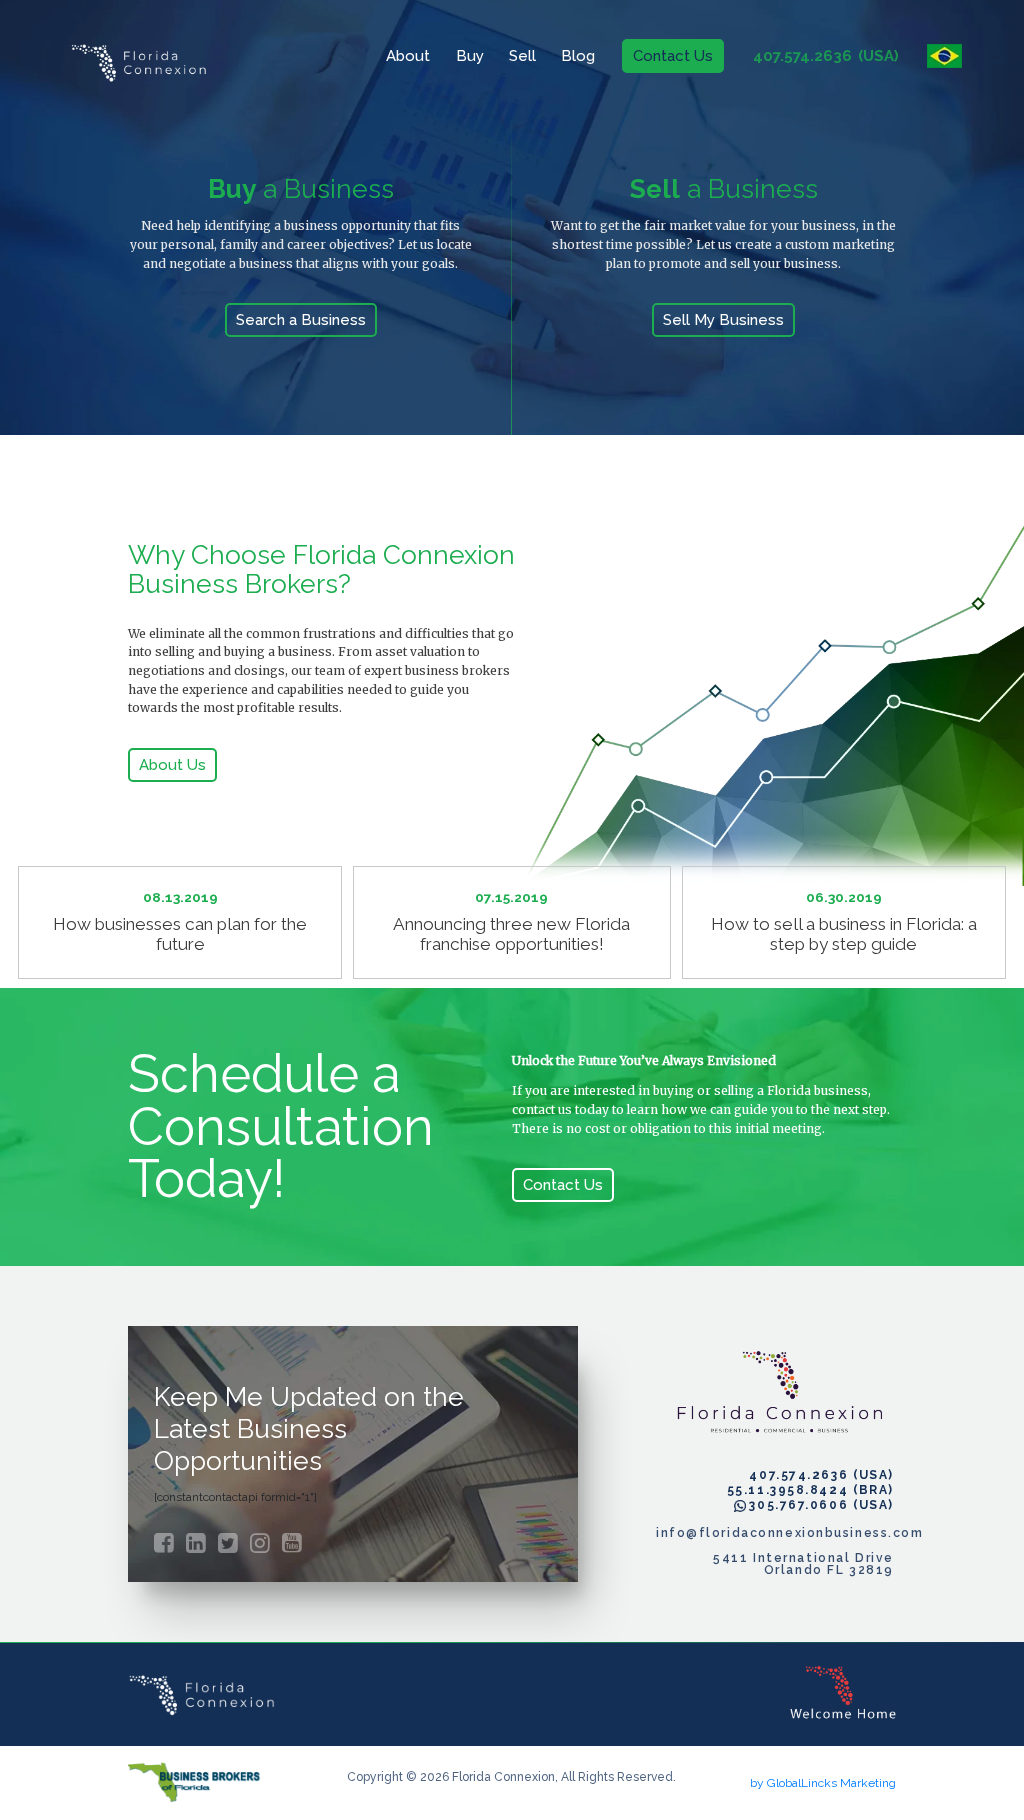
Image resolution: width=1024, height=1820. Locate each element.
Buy (470, 56)
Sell (522, 56)
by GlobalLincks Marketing (823, 1783)
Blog (578, 56)
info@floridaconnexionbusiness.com (775, 1533)
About (408, 56)
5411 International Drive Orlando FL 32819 (803, 1564)
